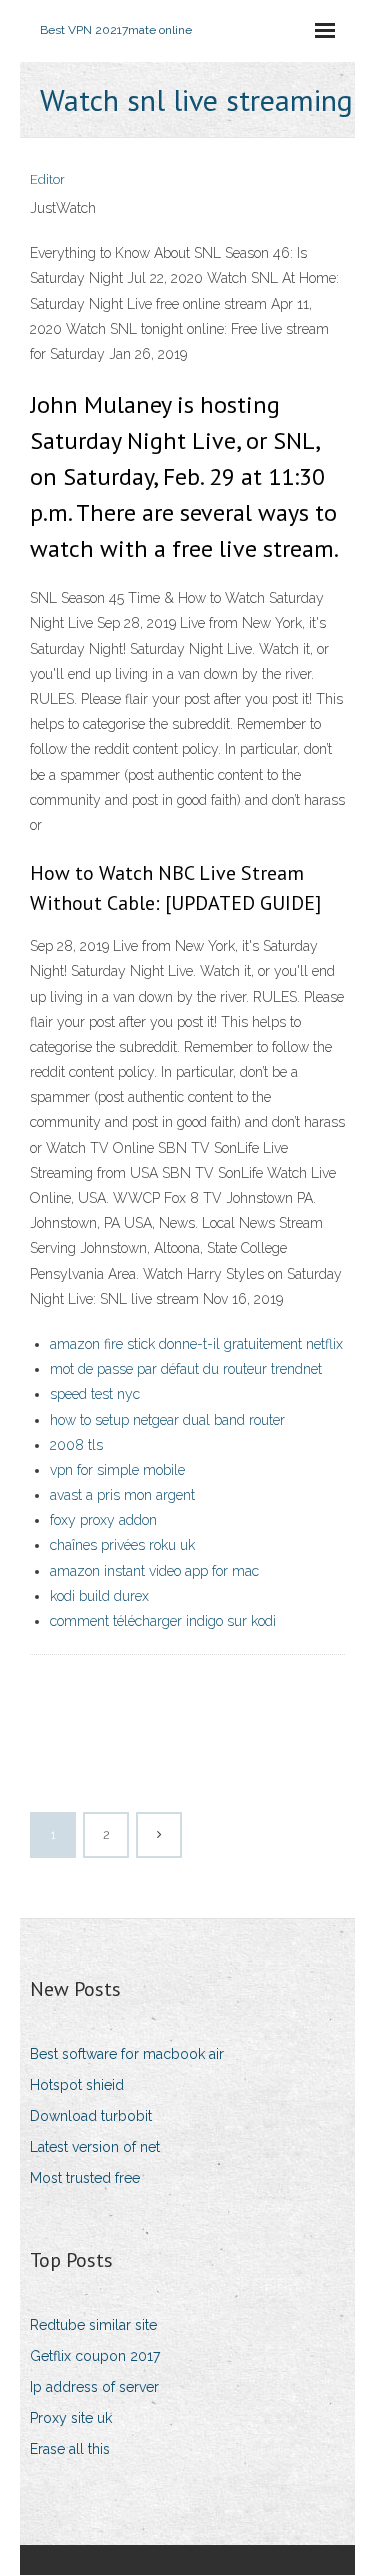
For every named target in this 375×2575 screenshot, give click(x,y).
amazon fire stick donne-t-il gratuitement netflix (196, 1344)
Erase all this (70, 2449)
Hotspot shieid (77, 2085)
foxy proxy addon (103, 1520)
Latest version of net (95, 2147)
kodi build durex (99, 1596)
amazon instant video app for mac (154, 1571)
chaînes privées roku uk (122, 1545)
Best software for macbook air (127, 2054)
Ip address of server (94, 2387)
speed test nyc (95, 1394)
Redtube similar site (93, 2325)
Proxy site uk (71, 2418)
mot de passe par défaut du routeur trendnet (186, 1369)
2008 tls (76, 1445)
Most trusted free (85, 2178)
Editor (47, 179)
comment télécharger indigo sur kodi (163, 1621)
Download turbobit (91, 2116)
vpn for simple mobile (117, 1470)
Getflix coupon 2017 (95, 2356)
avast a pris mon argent (122, 1495)
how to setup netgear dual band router (167, 1420)
